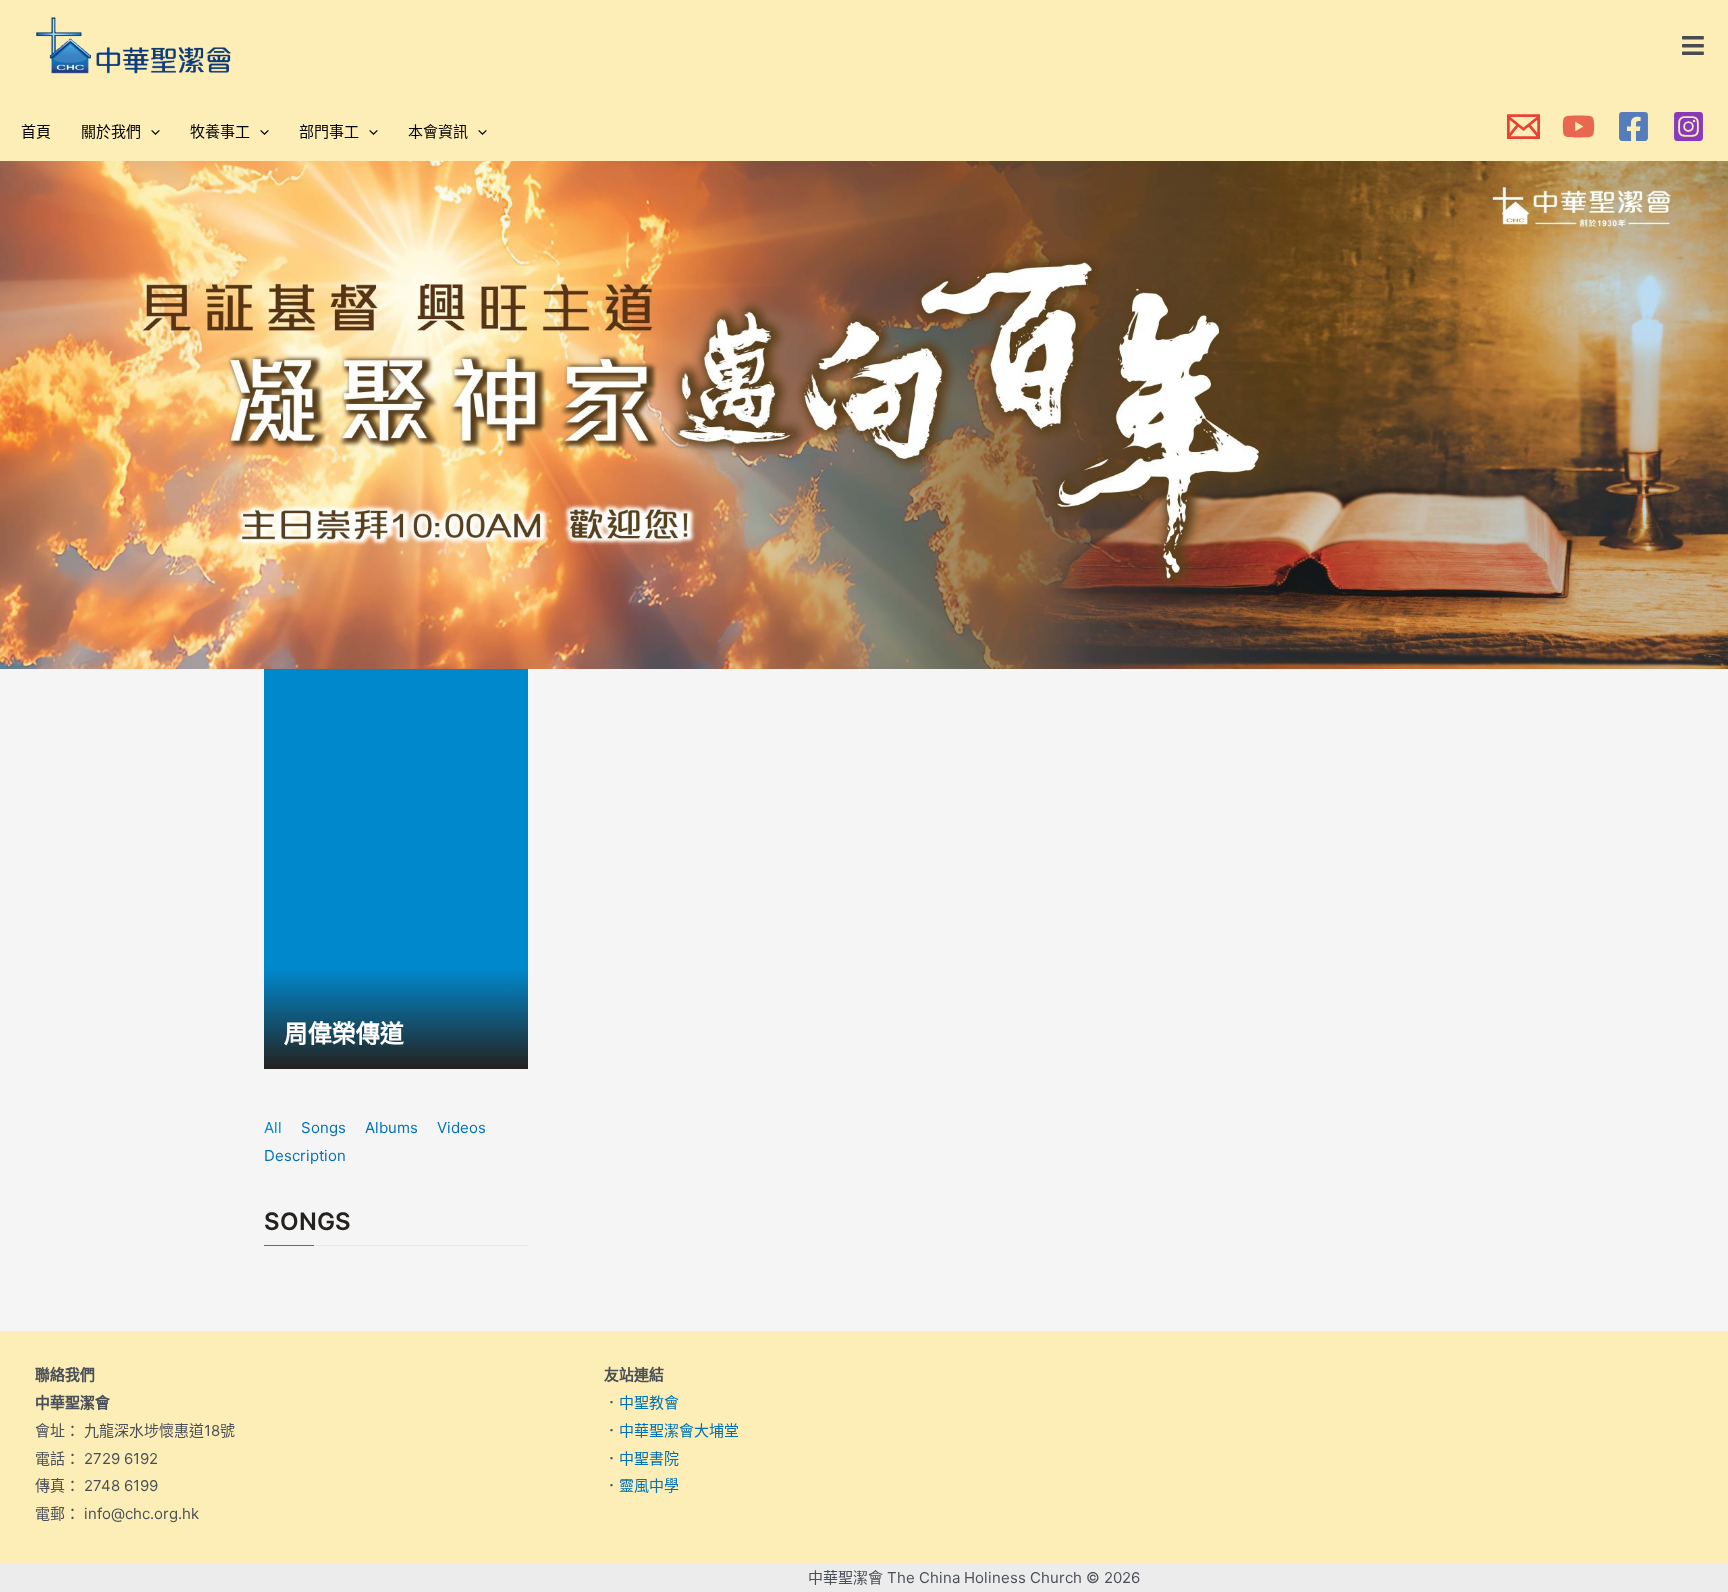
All (273, 1127)
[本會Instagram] (1688, 126)
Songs (323, 1127)
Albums (391, 1127)
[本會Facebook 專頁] (1633, 126)
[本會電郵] (1523, 126)
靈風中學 (649, 1485)
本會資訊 (438, 131)
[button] (1694, 46)
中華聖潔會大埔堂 (679, 1430)
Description (305, 1155)
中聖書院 (649, 1458)
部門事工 (329, 131)
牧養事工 (220, 131)
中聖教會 (649, 1402)
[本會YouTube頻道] (1578, 126)
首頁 (36, 131)
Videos (461, 1127)
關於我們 (111, 131)
